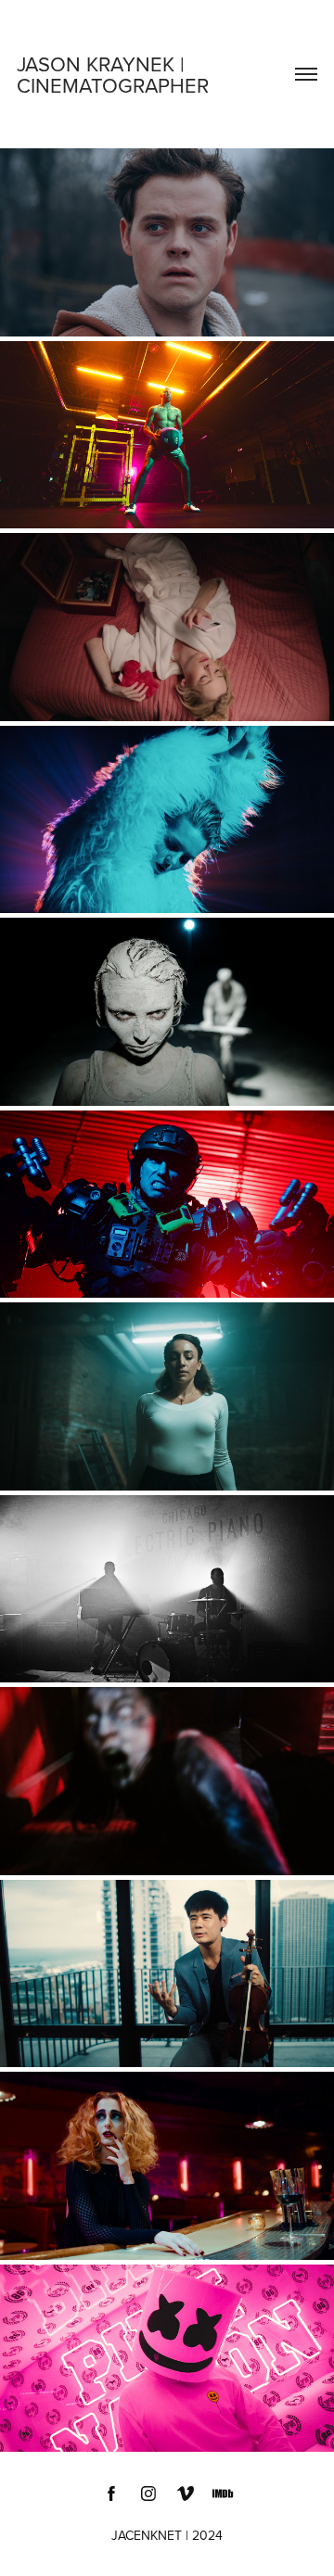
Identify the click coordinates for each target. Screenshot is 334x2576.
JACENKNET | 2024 (167, 2535)
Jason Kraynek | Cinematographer (113, 74)
